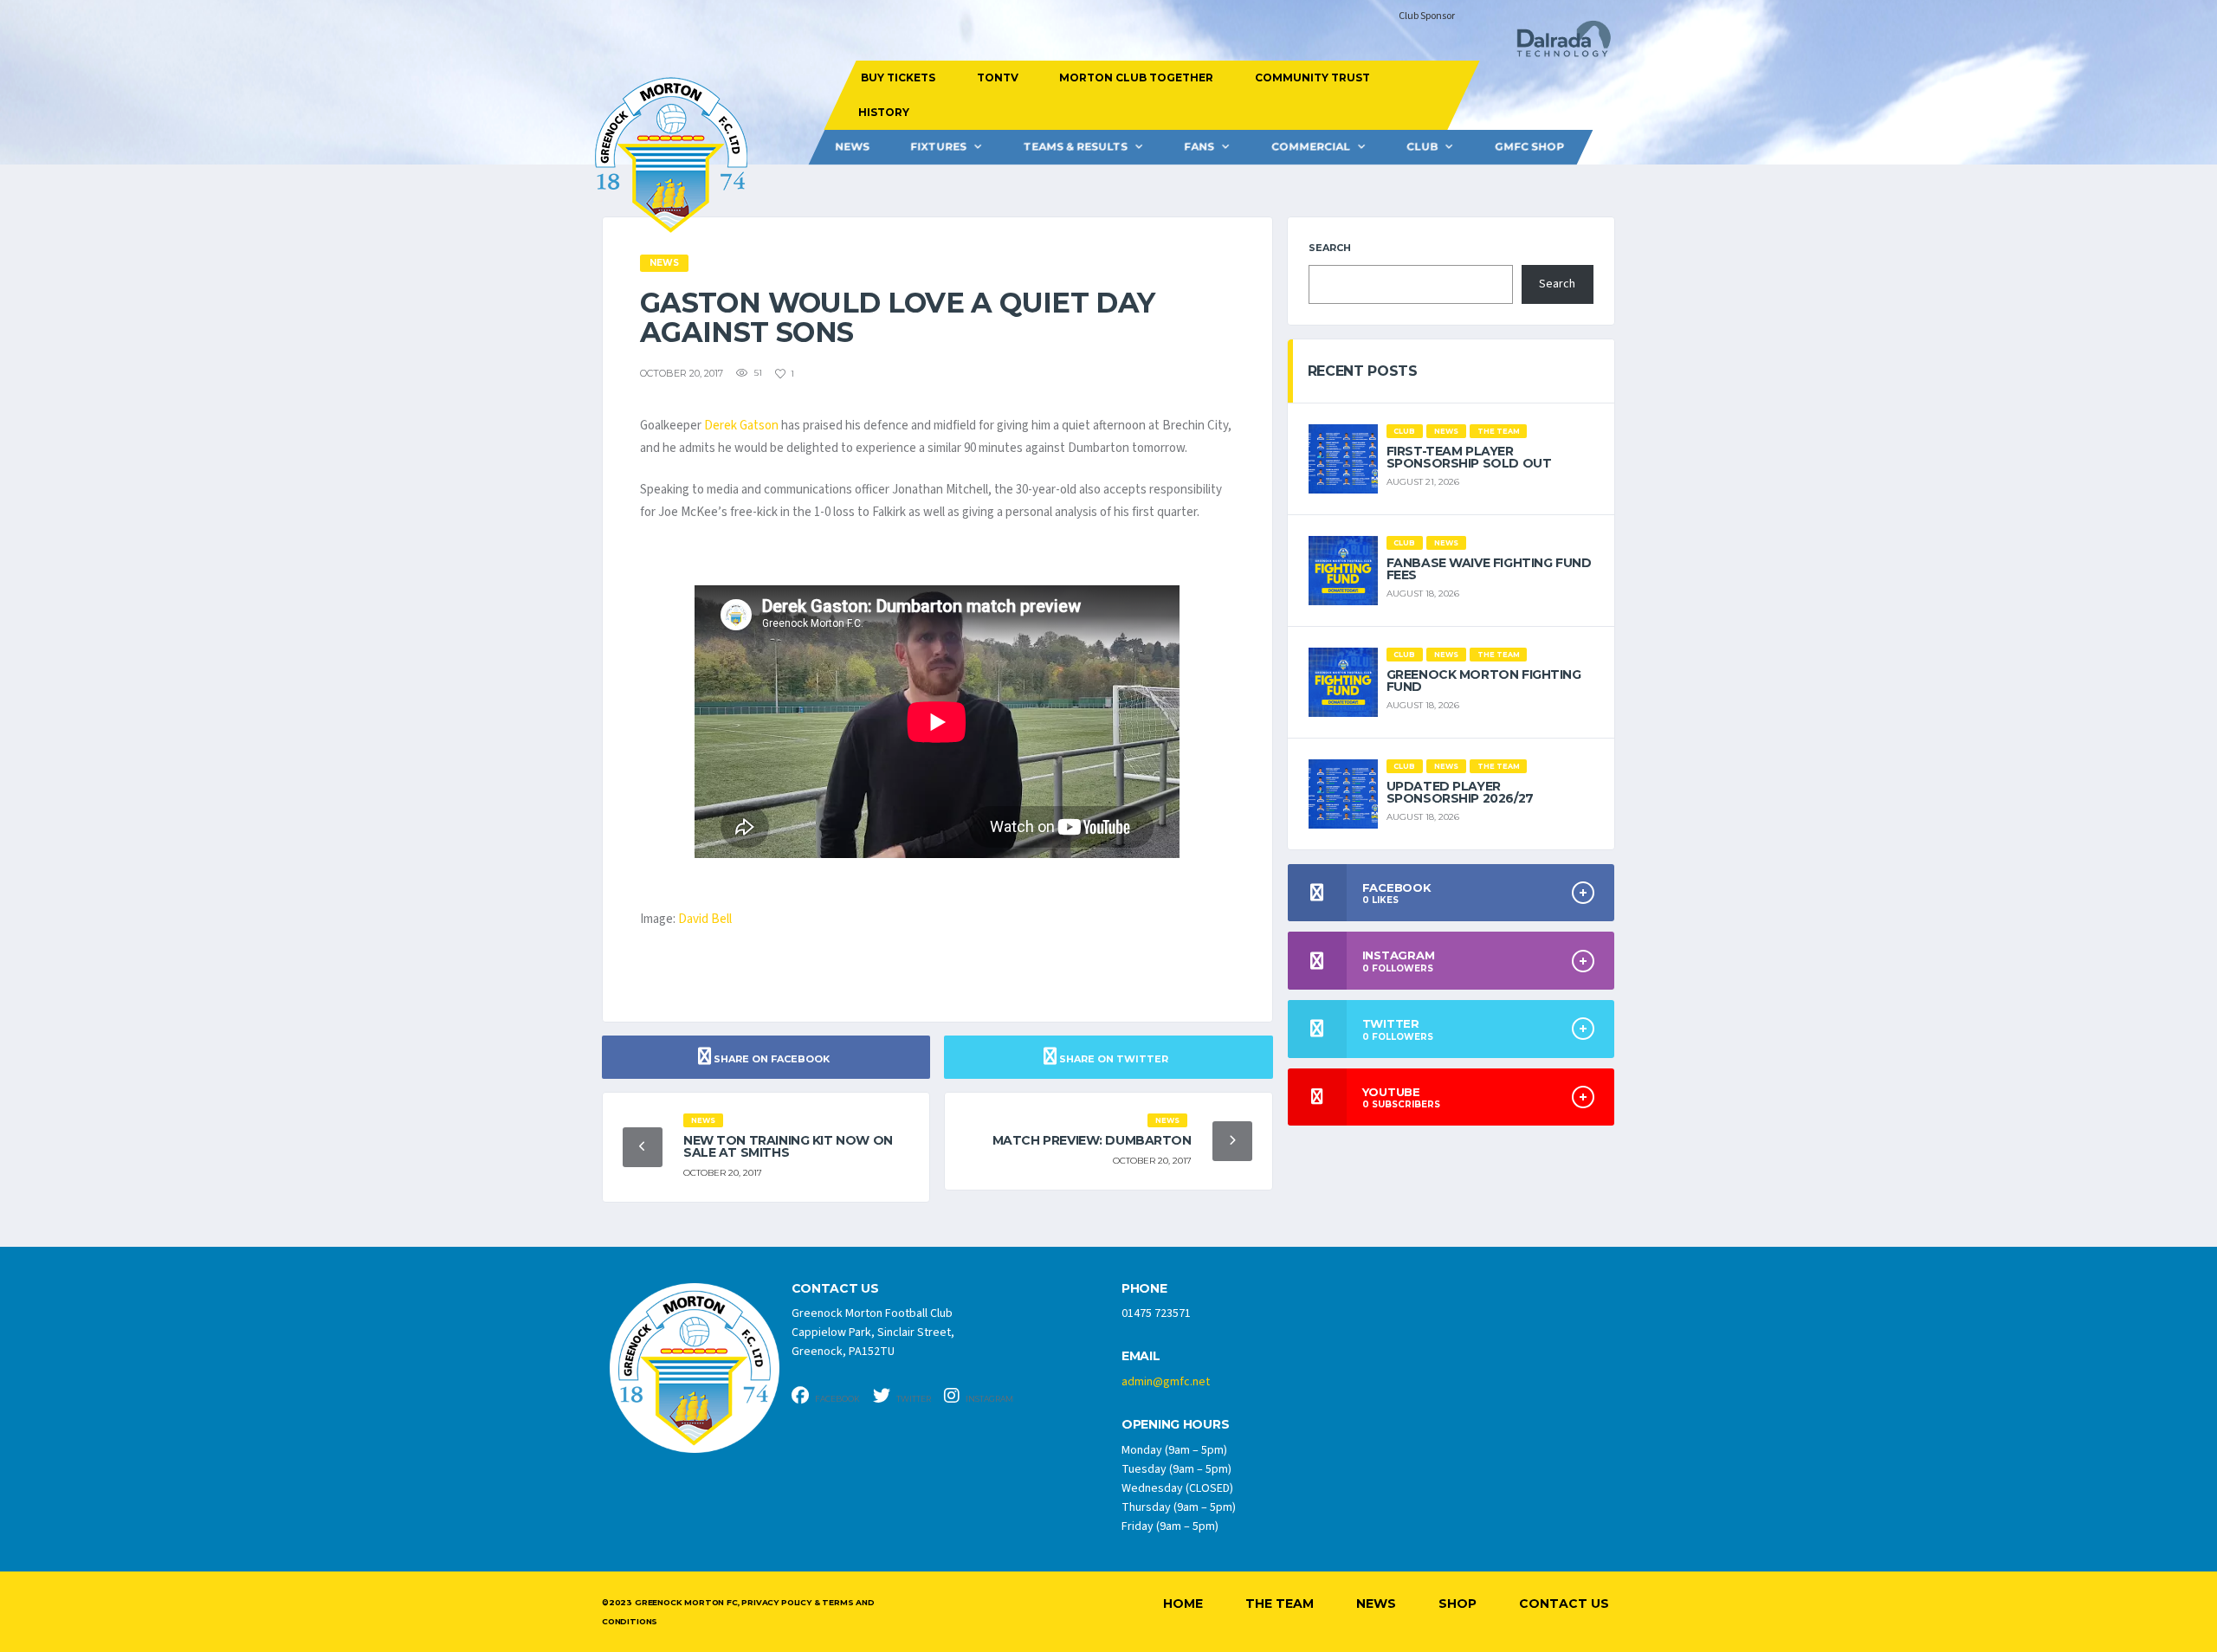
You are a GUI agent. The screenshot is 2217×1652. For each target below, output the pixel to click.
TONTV (997, 77)
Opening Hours (1175, 1425)
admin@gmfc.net (1166, 1382)
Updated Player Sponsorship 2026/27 (1460, 792)
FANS (1199, 147)
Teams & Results (1076, 147)
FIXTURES (938, 147)
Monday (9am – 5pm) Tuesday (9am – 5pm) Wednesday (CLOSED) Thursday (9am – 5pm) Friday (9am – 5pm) (1179, 1488)
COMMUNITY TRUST (1312, 77)
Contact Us (1564, 1604)
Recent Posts (1363, 371)
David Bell (705, 919)
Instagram (989, 1399)
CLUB (1422, 147)
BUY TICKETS (898, 77)
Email (1141, 1356)
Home (1183, 1604)
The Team (1280, 1604)
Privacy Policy (776, 1602)
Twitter (913, 1399)
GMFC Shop (1529, 147)
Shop (1458, 1604)
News (852, 147)
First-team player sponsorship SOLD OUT (1469, 457)
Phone (1144, 1289)
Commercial (1311, 147)
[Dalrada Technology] (1556, 44)
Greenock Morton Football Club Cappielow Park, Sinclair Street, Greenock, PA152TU (873, 1333)
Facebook (837, 1399)
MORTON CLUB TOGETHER (1136, 77)
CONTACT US (835, 1289)
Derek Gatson (741, 426)
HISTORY (883, 112)
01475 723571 (1156, 1313)
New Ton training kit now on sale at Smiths (788, 1146)
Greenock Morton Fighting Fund (1484, 681)
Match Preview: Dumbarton (1092, 1140)
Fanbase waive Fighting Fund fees (1489, 569)
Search (1330, 248)
